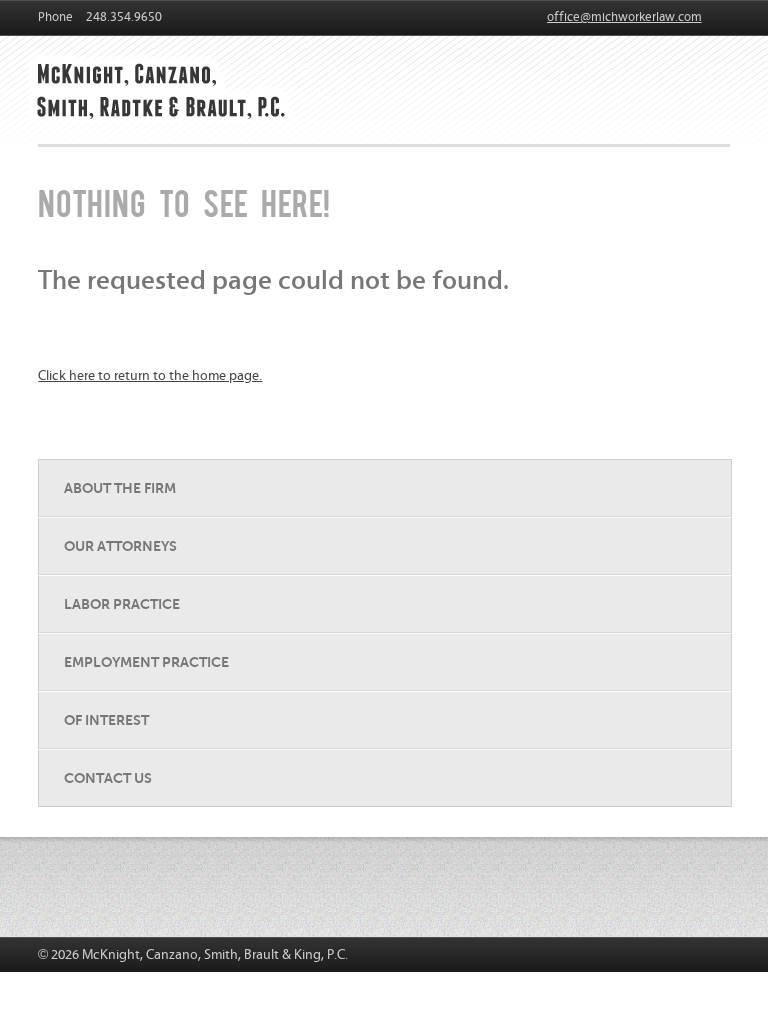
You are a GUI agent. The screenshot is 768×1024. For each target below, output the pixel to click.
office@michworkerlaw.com (624, 17)
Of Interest (106, 720)
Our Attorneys (120, 546)
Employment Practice (146, 662)
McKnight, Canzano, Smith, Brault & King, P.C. (168, 85)
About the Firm (120, 488)
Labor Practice (122, 604)
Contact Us (108, 778)
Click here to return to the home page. (150, 376)
